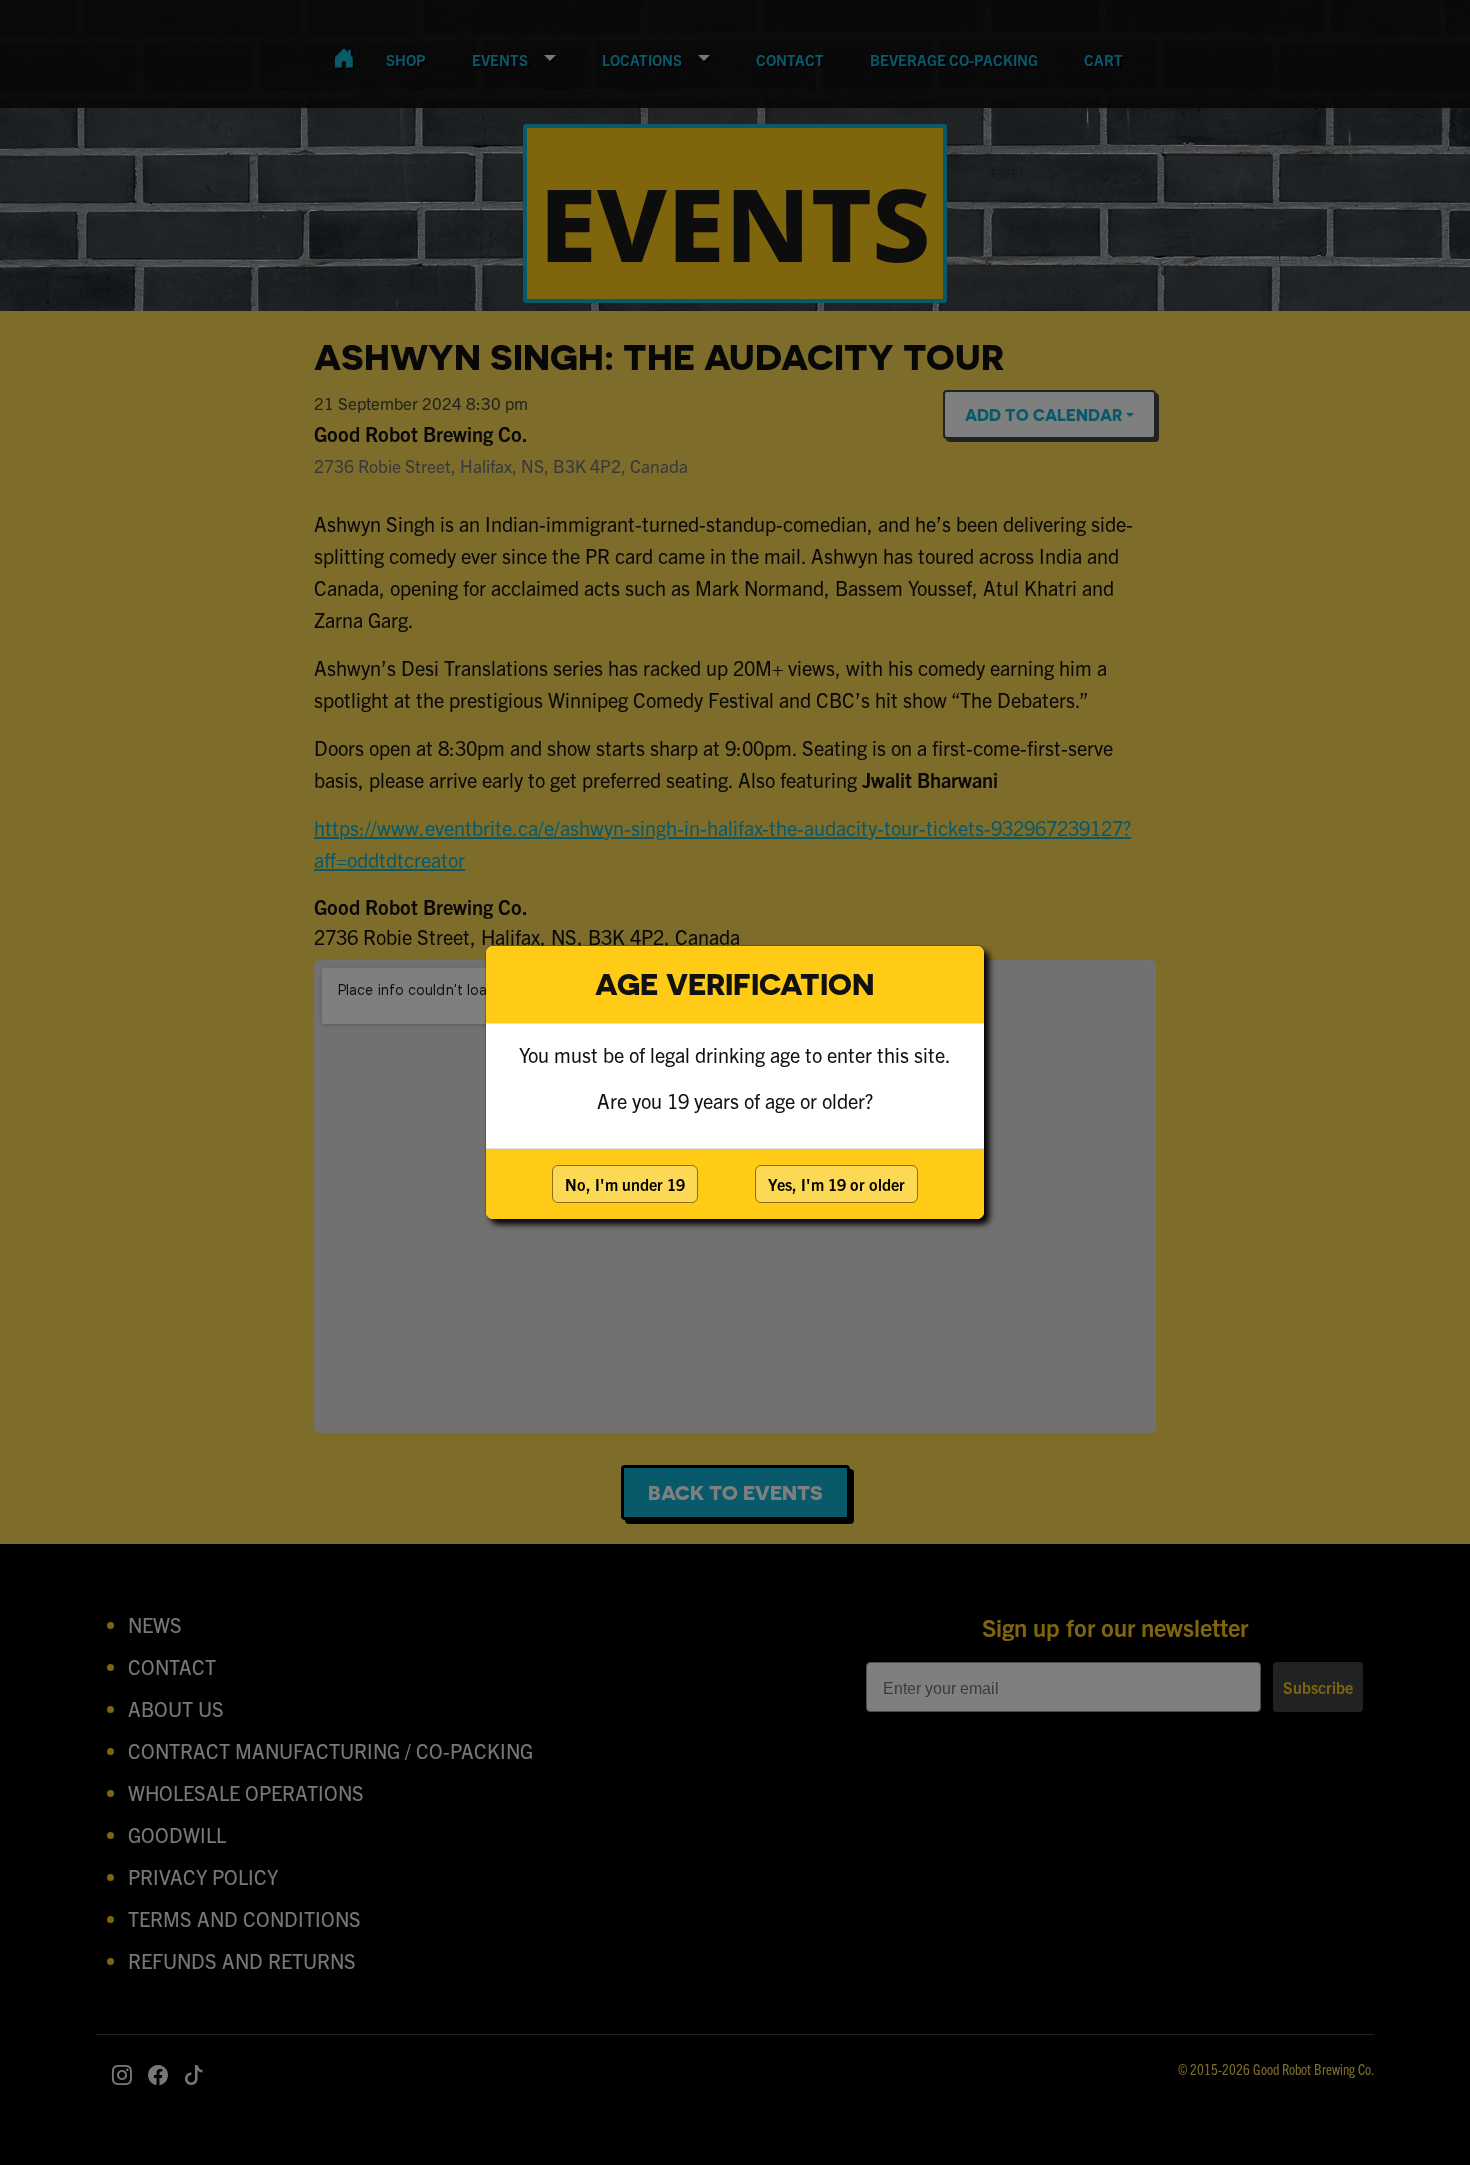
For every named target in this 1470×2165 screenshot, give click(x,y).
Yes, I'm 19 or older (836, 1184)
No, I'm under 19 (625, 1184)
